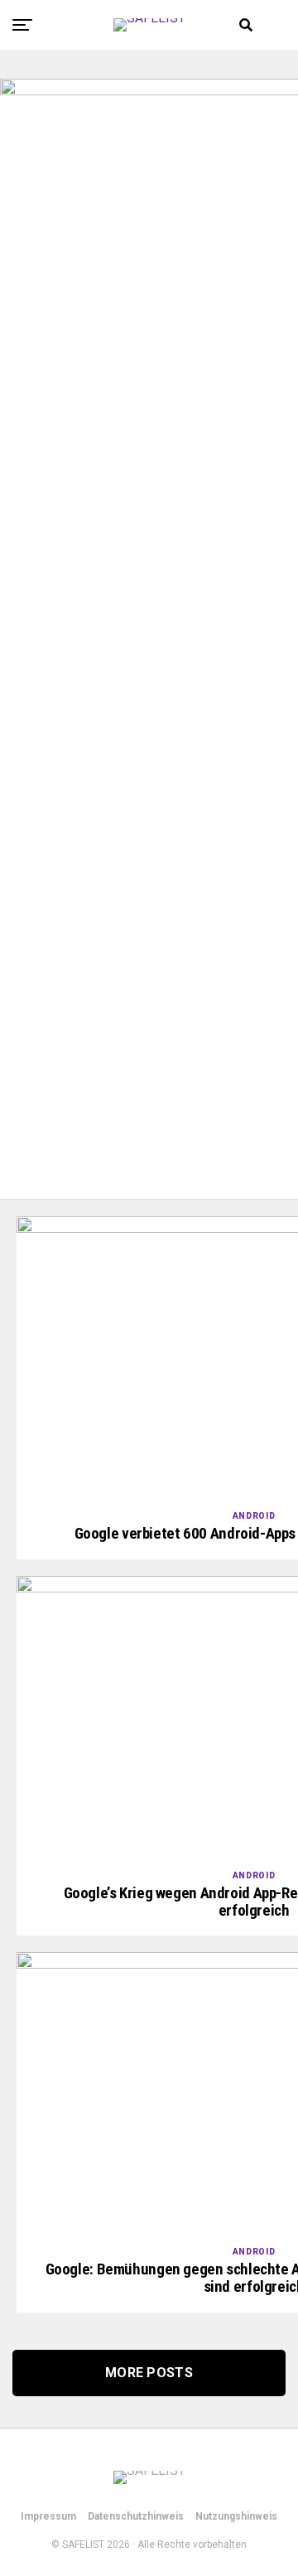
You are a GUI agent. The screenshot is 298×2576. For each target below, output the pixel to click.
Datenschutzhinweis (136, 2516)
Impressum (48, 2516)
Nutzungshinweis (236, 2516)
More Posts (149, 2373)
